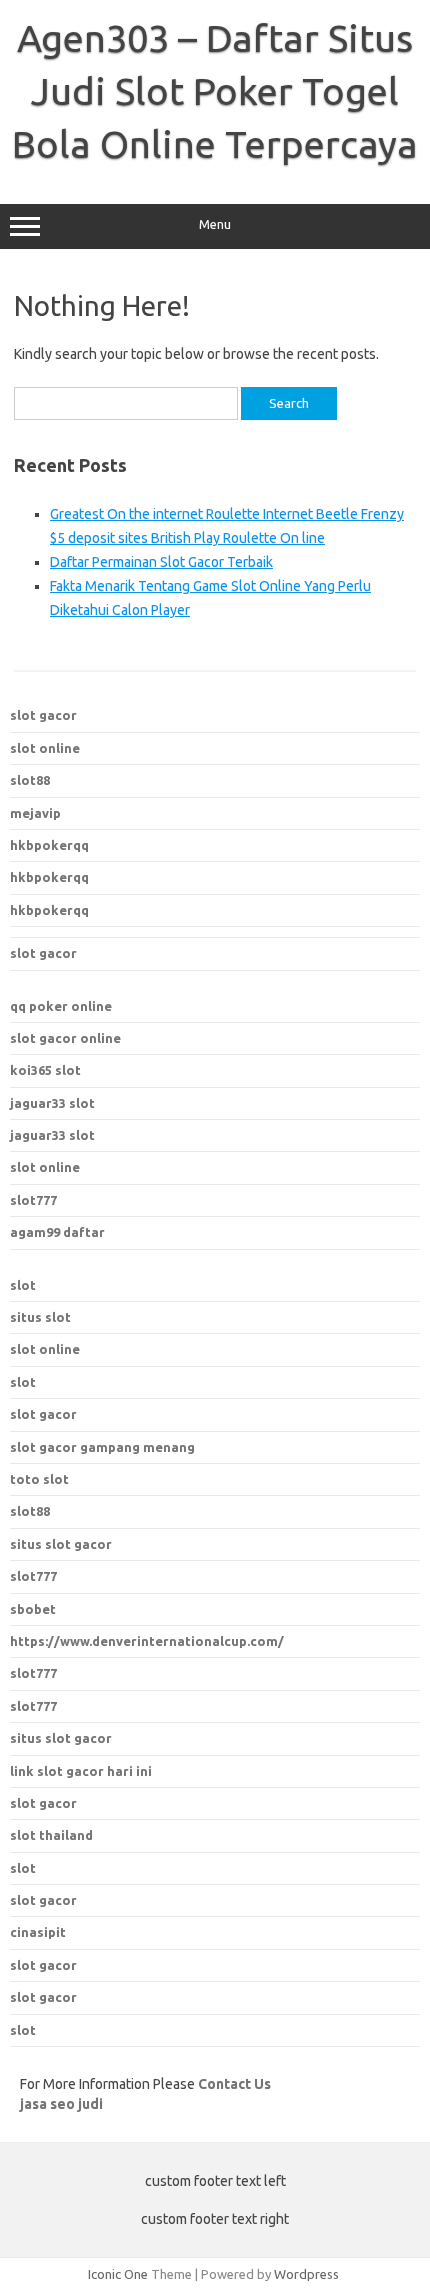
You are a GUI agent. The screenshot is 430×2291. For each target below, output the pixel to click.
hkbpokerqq (49, 845)
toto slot (39, 1479)
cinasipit (38, 1932)
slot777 (33, 1200)
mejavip (35, 813)
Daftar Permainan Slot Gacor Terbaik (161, 562)
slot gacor (43, 715)
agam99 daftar (57, 1232)
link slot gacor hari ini (81, 1771)
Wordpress (306, 2274)
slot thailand (51, 1835)
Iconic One (118, 2274)
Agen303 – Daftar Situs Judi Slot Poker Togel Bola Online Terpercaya (215, 91)
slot (23, 1285)
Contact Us (234, 2084)
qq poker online (61, 1006)
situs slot (40, 1317)
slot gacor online (65, 1038)
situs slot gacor (61, 1738)
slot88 (30, 780)
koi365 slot (45, 1070)
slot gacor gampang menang (102, 1447)
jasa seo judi (61, 2104)
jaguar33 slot (52, 1103)
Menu (215, 224)
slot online (45, 748)
